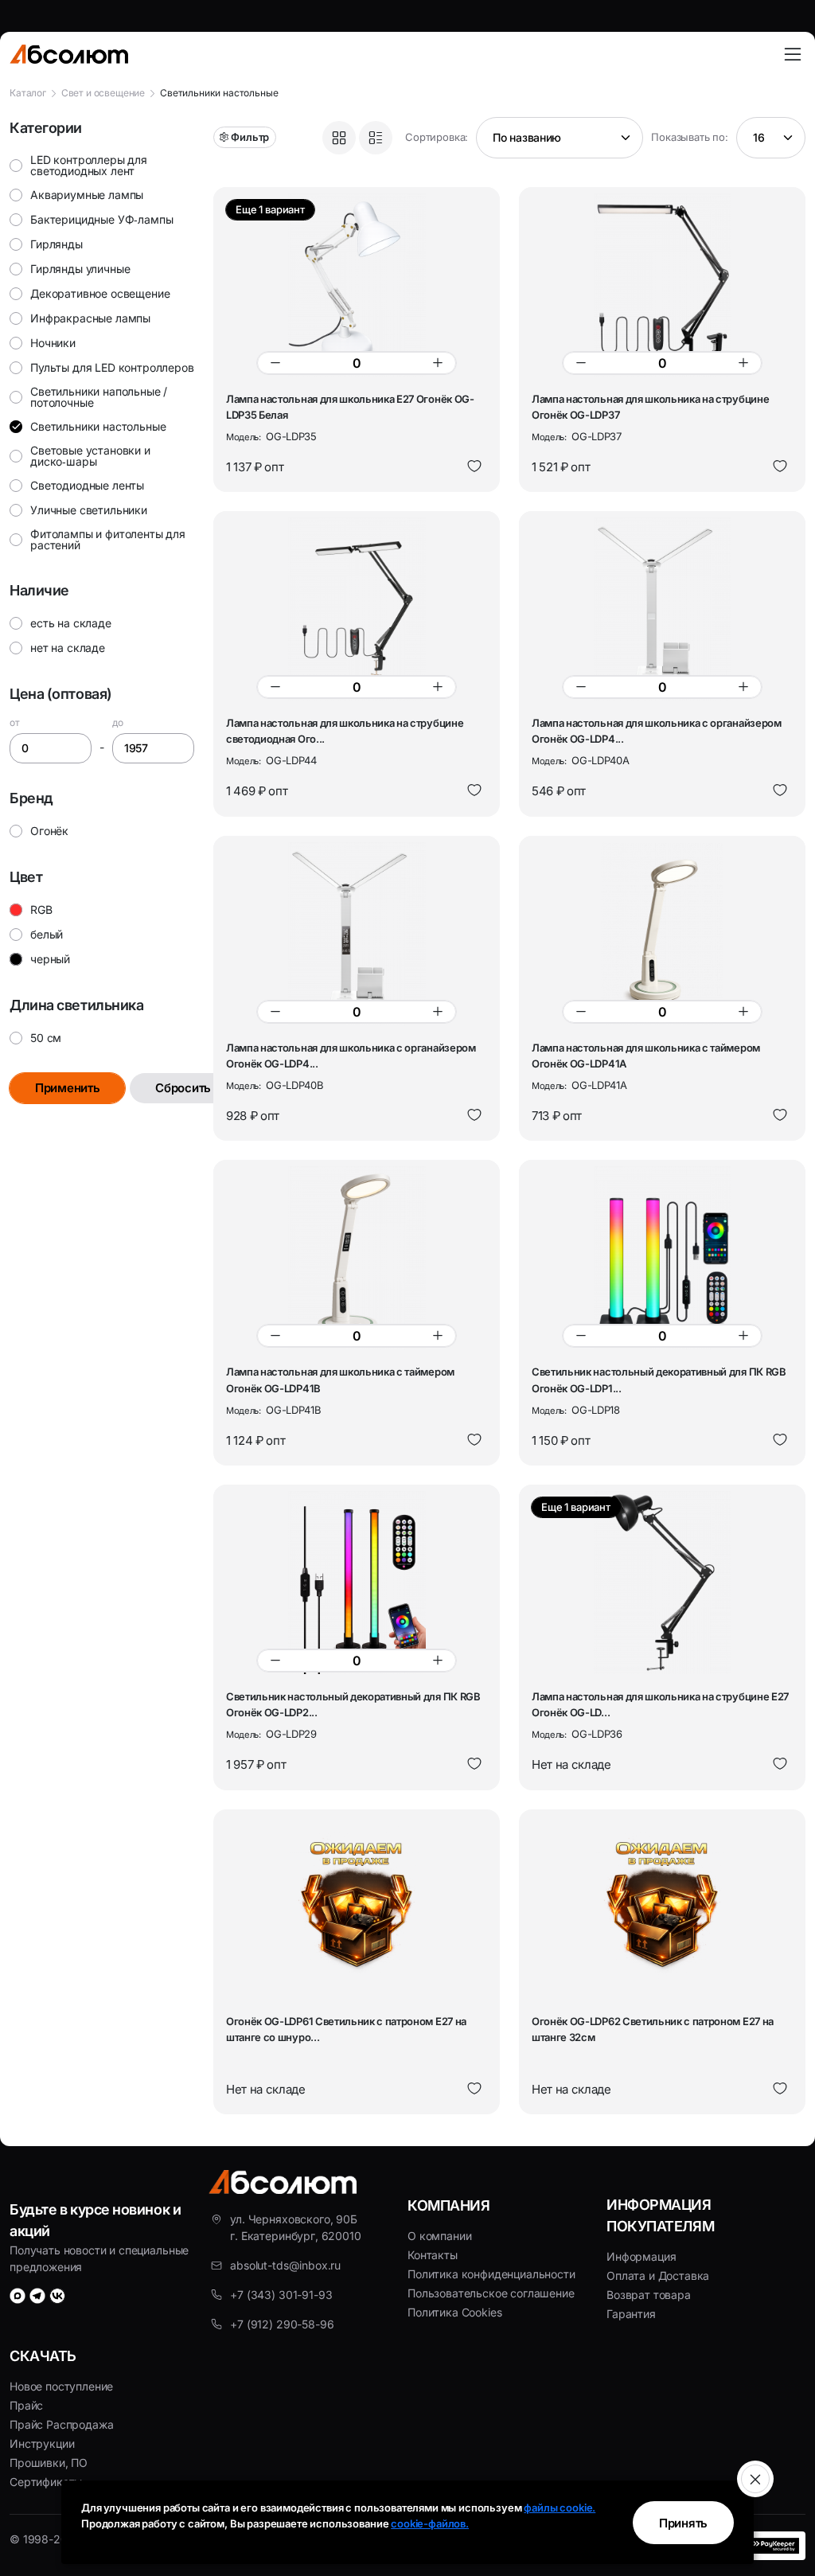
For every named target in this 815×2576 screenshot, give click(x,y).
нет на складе (68, 648)
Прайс (26, 2405)
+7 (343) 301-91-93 (281, 2295)
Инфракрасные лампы (90, 318)
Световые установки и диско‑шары (90, 456)
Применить (67, 1088)
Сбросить (183, 1088)
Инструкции (42, 2443)
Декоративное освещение (100, 293)
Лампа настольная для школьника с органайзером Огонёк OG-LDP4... (657, 731)
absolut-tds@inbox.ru (285, 2265)
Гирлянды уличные (80, 269)
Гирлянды (57, 244)
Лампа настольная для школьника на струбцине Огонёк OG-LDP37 (650, 407)
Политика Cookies (454, 2312)
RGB (41, 910)
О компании (439, 2236)
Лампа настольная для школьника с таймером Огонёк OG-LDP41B (340, 1380)
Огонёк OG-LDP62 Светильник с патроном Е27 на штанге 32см (653, 2029)
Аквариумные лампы (87, 195)
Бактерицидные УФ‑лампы (101, 219)
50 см (46, 1038)
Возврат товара (649, 2295)
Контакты (433, 2255)
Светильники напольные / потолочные (99, 397)
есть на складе (71, 623)
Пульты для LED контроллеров (112, 367)
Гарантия (631, 2314)
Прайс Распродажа (61, 2424)
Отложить (474, 466)
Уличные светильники (89, 510)
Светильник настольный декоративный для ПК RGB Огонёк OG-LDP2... (353, 1704)
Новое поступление (61, 2386)
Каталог (28, 93)
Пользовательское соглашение (491, 2293)
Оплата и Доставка (658, 2275)
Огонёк (49, 831)
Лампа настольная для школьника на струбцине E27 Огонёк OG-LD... (660, 1704)
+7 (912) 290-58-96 (282, 2324)
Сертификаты (46, 2482)
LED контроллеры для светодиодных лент (89, 165)
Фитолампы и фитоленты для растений (108, 539)
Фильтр (250, 137)
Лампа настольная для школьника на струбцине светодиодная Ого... (345, 731)
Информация (641, 2256)
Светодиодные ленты (87, 485)
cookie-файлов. (430, 2523)
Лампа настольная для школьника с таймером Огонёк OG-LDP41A (646, 1056)
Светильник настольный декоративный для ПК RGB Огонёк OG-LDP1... (659, 1380)
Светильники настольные (98, 426)
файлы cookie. (560, 2508)
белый (47, 935)
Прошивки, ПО (49, 2463)
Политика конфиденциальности (491, 2274)
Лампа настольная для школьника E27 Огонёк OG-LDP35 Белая (350, 407)
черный (50, 959)
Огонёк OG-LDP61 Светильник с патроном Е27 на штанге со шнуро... (346, 2029)
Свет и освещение (103, 93)
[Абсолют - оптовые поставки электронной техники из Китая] (69, 54)
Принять (683, 2523)
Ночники (53, 343)
